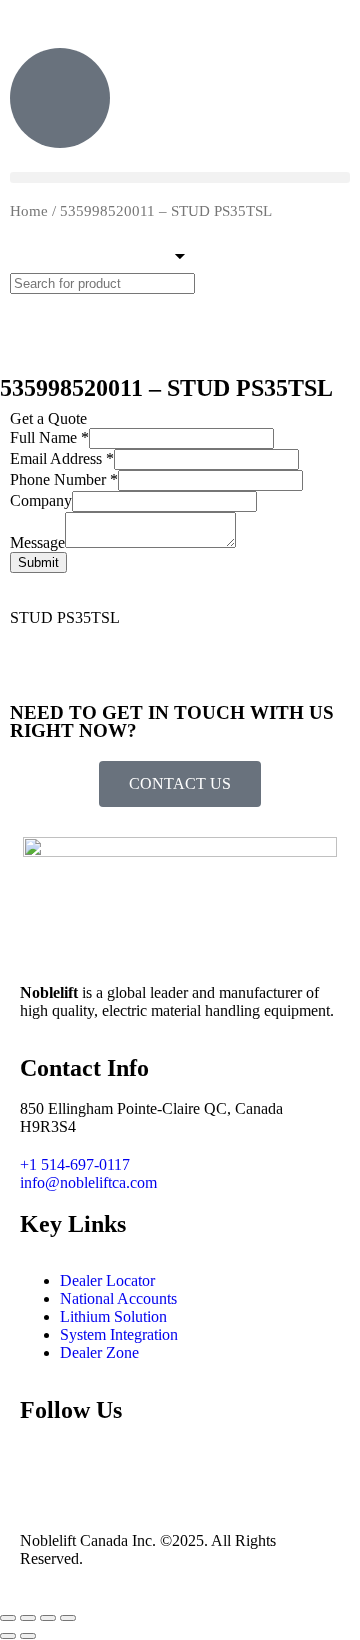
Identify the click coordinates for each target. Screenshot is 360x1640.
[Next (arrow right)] (28, 1636)
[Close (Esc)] (68, 1618)
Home (29, 211)
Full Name (49, 437)
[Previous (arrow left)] (8, 1636)
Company (41, 500)
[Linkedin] (153, 1467)
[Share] (48, 1618)
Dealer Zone (99, 1352)
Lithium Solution (113, 1316)
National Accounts (118, 1298)
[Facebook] (99, 1467)
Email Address (62, 458)
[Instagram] (45, 1467)
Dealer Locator (107, 1280)
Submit (38, 562)
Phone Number (64, 479)
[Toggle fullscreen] (28, 1618)
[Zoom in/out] (8, 1618)
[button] (180, 177)
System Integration (119, 1334)
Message (37, 542)
